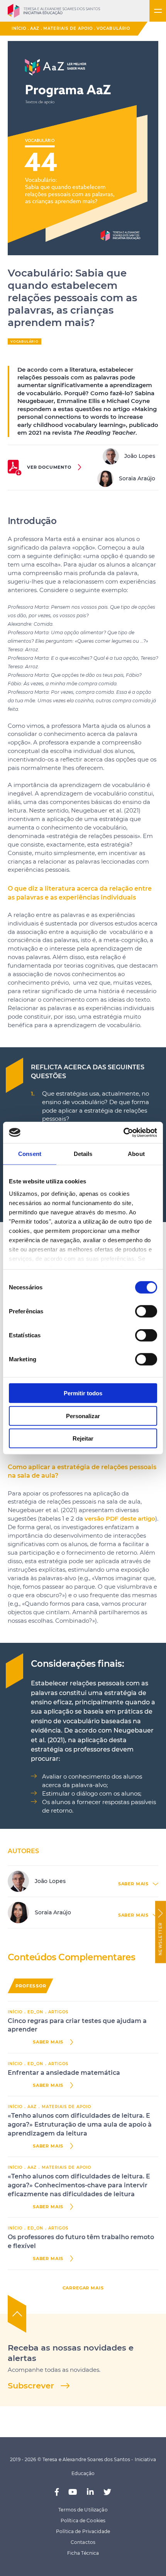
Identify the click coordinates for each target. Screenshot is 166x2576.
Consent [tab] (30, 1154)
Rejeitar (83, 1438)
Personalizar (83, 1416)
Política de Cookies (83, 2521)
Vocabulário (113, 28)
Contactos (83, 2542)
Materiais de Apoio (68, 28)
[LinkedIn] (90, 2492)
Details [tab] (83, 1154)
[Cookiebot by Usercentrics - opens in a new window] (123, 1132)
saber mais (48, 2042)
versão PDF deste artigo (120, 1519)
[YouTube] (73, 2492)
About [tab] (136, 1154)
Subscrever (31, 2386)
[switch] (146, 1311)
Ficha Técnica (83, 2553)
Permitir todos (83, 1393)
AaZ (35, 28)
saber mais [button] (133, 1884)
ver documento (49, 467)
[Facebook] (57, 2492)
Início (19, 28)
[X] (107, 2492)
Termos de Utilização (83, 2510)
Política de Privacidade (83, 2531)
